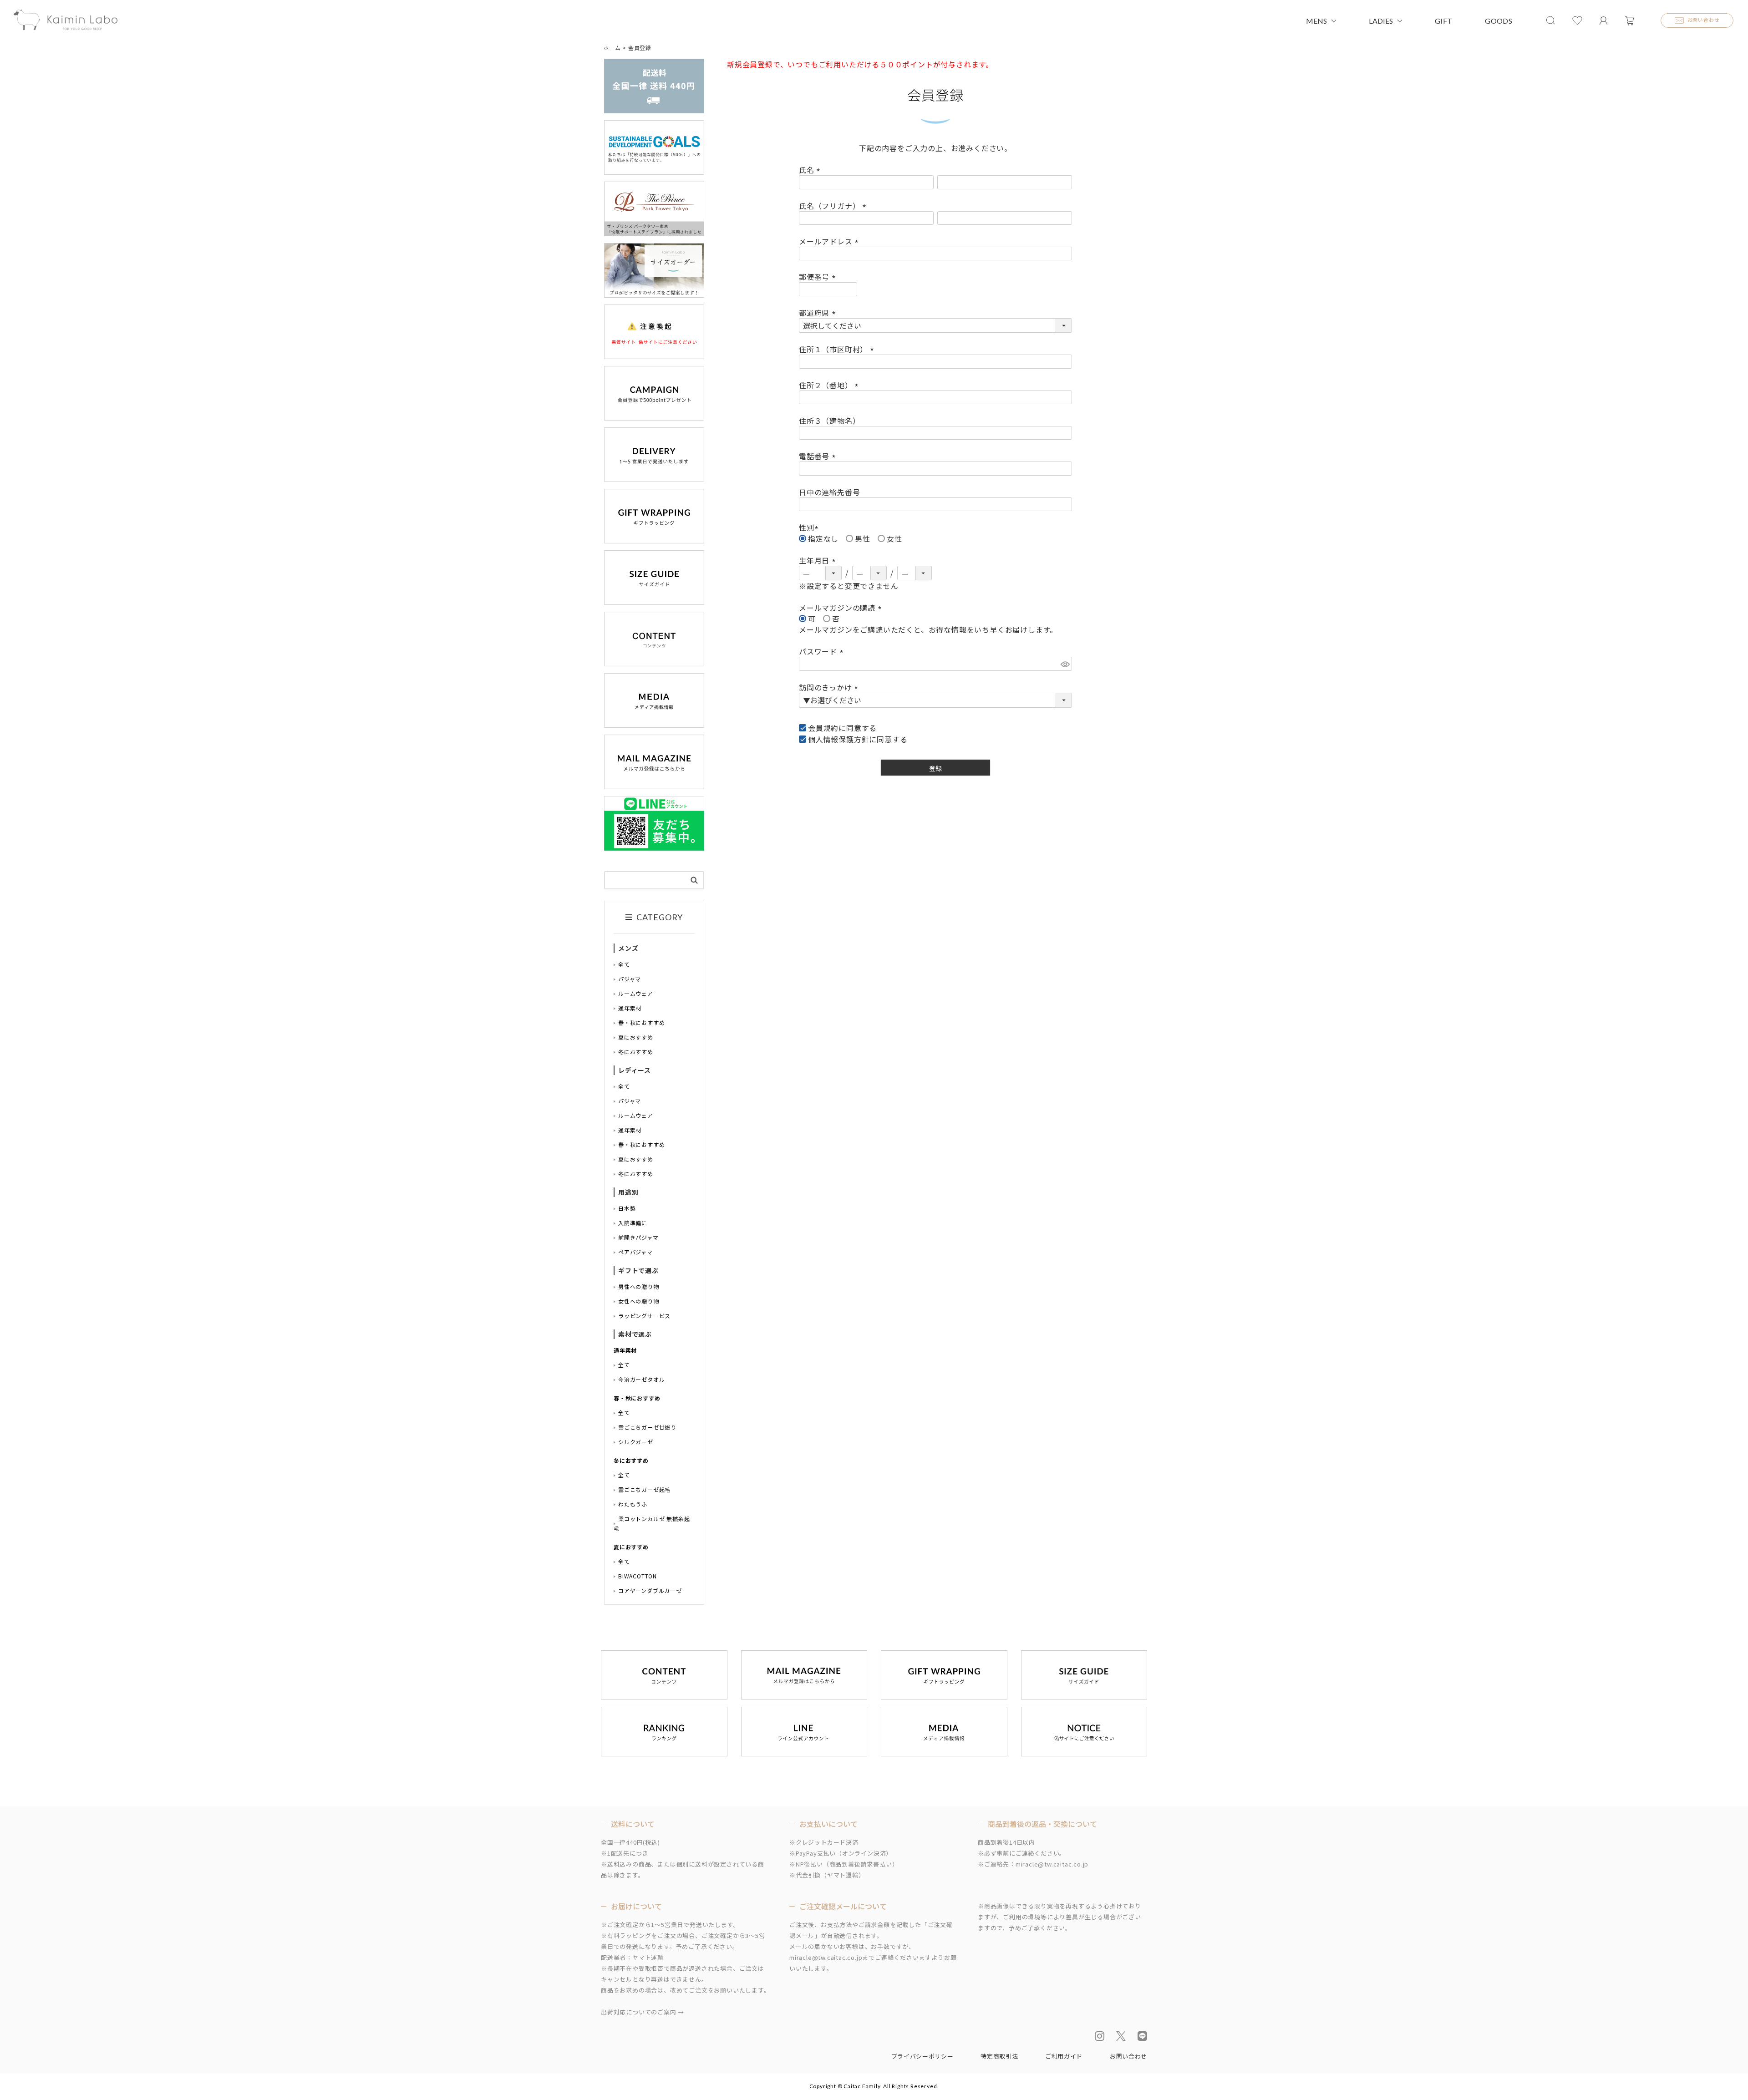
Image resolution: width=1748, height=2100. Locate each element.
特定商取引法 (999, 2056)
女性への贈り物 (639, 1301)
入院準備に (633, 1223)
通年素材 (630, 1008)
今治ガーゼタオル (641, 1379)
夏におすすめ (636, 1037)
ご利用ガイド (1064, 2056)
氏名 (811, 170)
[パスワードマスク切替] (1065, 664)
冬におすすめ (636, 1052)
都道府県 (819, 313)
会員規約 (823, 728)
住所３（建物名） (829, 421)
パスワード (823, 651)
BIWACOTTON (638, 1576)
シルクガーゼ (636, 1442)
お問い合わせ (1128, 2056)
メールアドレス (830, 241)
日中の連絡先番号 (829, 492)
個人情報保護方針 (838, 739)
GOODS (1499, 21)
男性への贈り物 (639, 1286)
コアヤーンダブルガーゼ (650, 1590)
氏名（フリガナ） (834, 206)
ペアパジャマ (635, 1252)
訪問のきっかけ (830, 687)
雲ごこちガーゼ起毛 (644, 1489)
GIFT (1443, 21)
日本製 (627, 1208)
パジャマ (630, 979)
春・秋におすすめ (641, 1022)
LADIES (1381, 21)
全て (624, 964)
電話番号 (819, 456)
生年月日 (819, 560)
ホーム (612, 48)
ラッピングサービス (644, 1316)
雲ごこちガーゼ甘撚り (647, 1427)
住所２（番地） (830, 385)
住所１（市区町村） (838, 349)
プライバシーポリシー (922, 2056)
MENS (1316, 21)
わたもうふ (633, 1504)
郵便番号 (819, 277)
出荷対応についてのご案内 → (643, 2012)
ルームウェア (636, 993)
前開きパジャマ (638, 1237)
